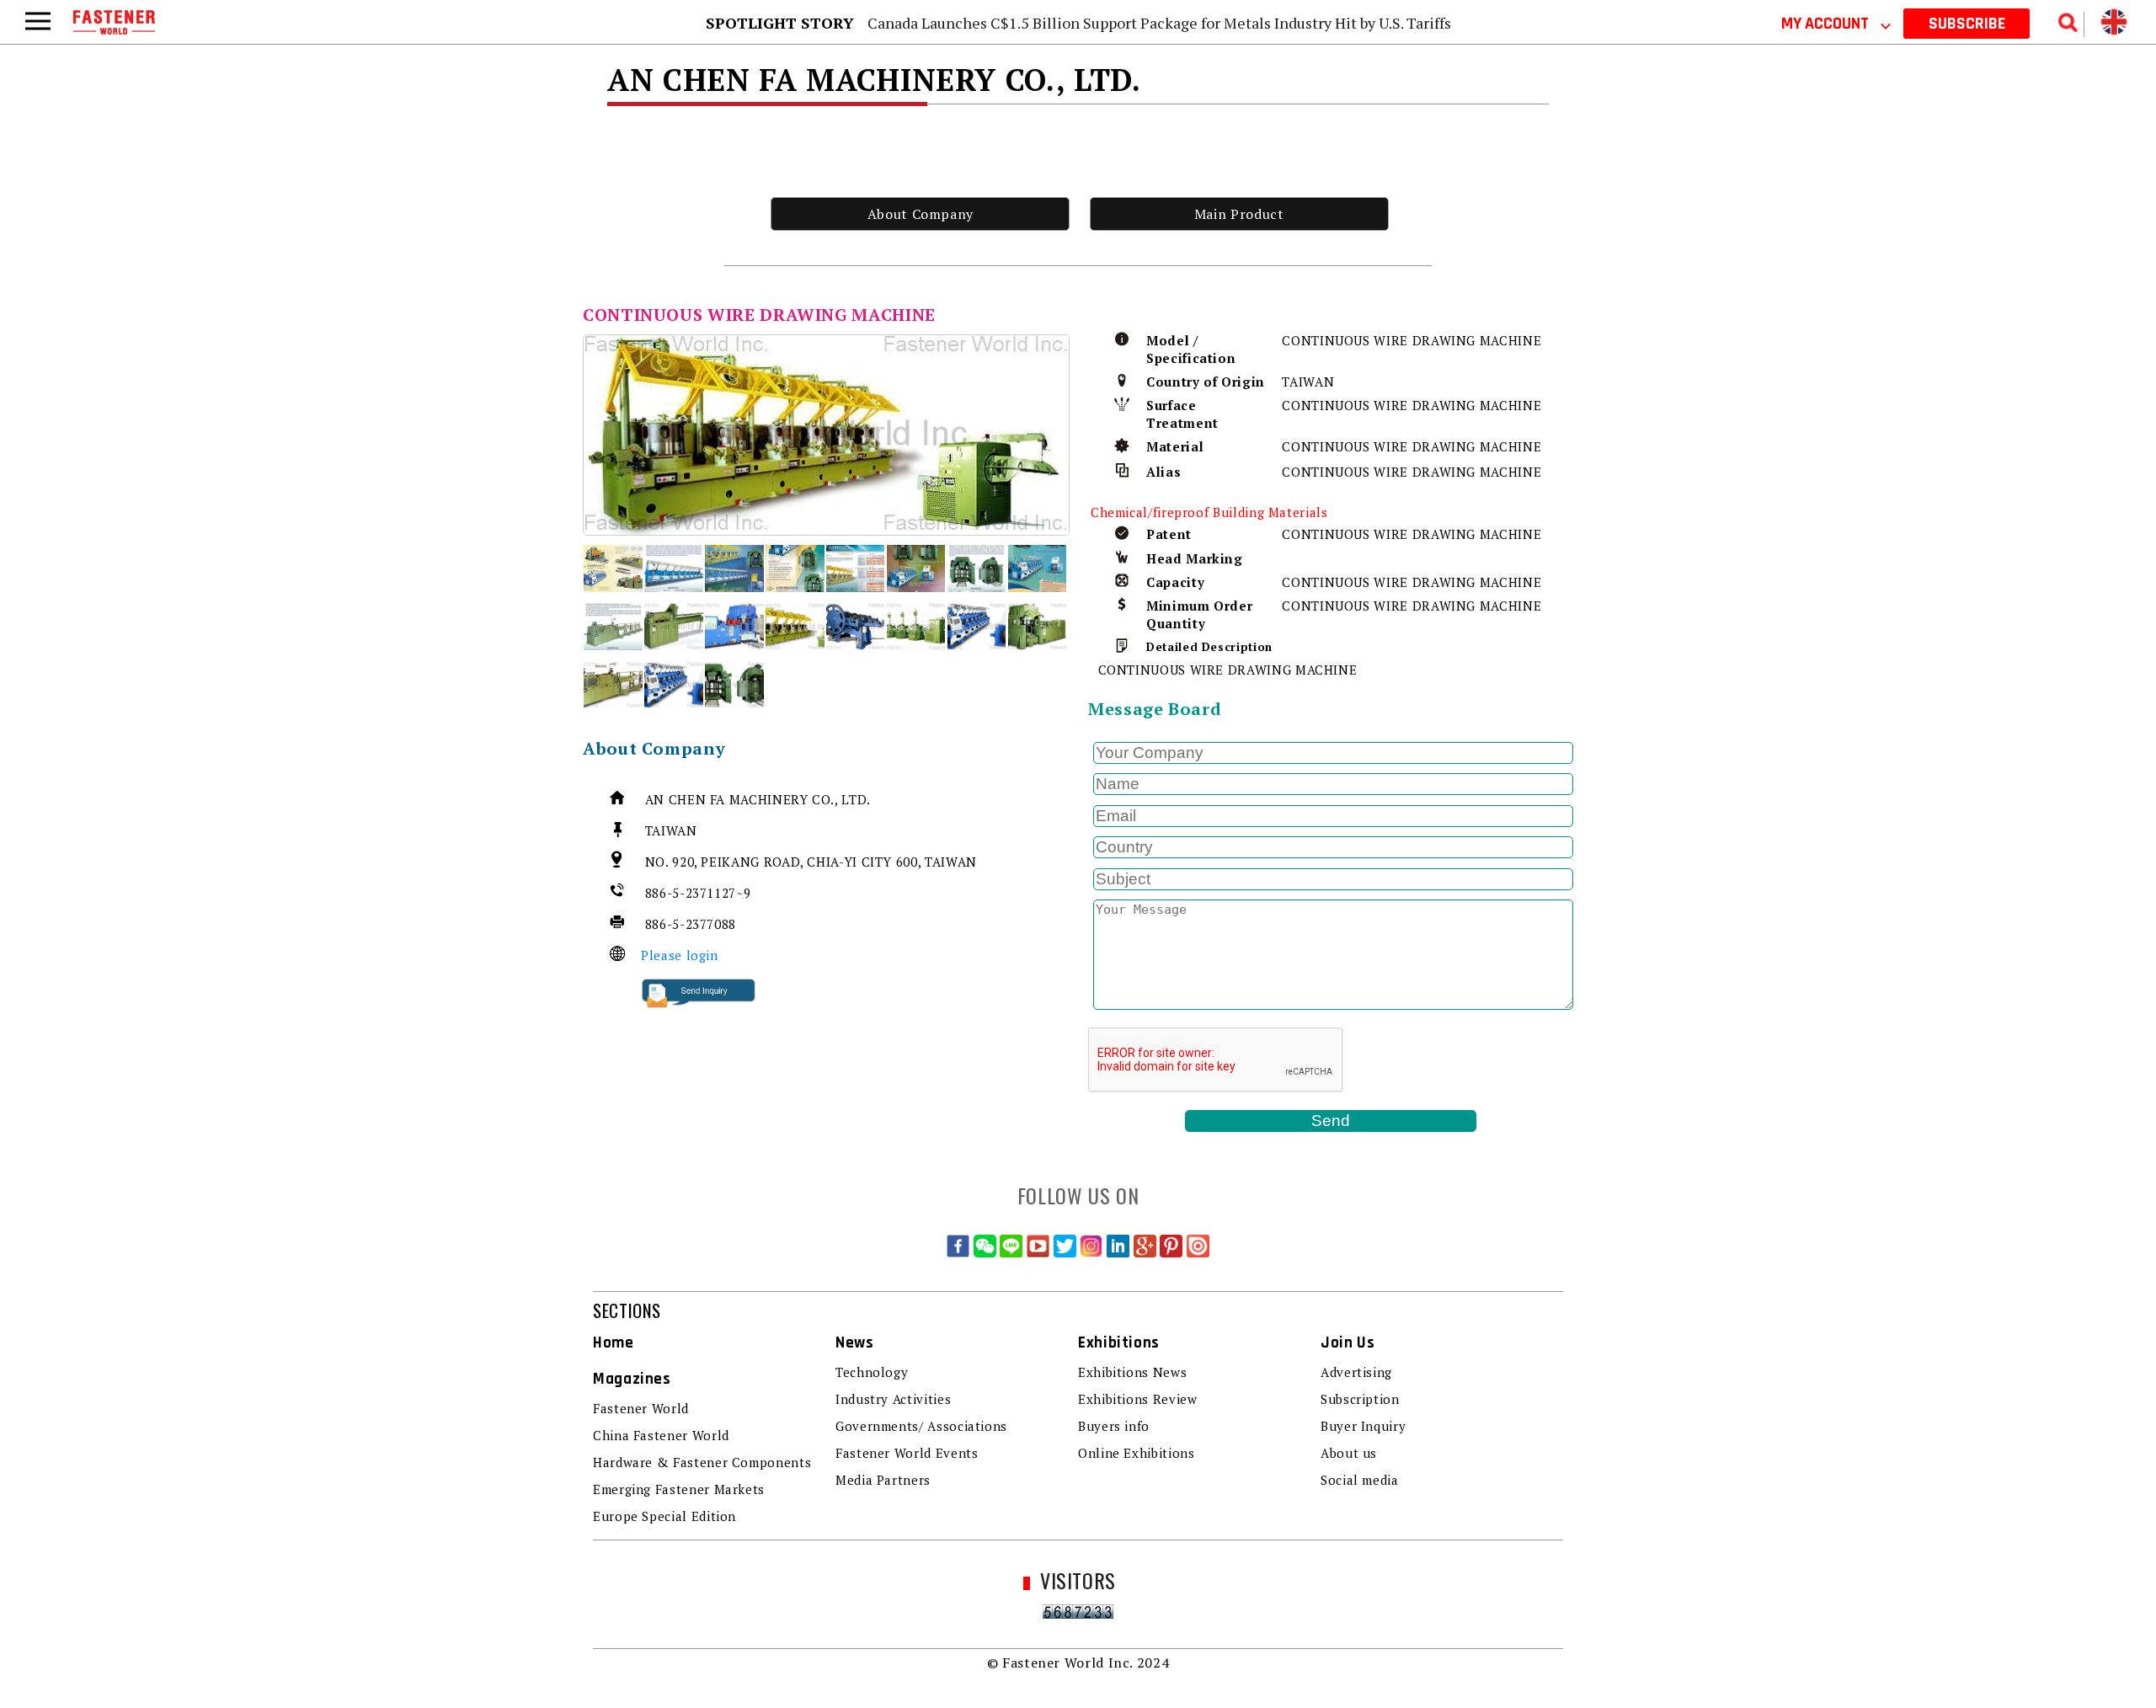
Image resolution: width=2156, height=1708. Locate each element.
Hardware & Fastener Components (702, 1462)
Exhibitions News (1132, 1372)
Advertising (1356, 1372)
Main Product (1239, 214)
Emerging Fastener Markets (679, 1489)
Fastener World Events (907, 1453)
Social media (1360, 1480)
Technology (872, 1372)
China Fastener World (661, 1435)
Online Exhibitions (1137, 1453)
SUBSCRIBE (1967, 24)
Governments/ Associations (921, 1426)
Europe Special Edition (664, 1516)
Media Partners (883, 1480)
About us (1349, 1453)
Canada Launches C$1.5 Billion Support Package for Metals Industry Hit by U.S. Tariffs (1159, 23)
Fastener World (641, 1408)
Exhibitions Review (1138, 1399)
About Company (921, 214)
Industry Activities (893, 1399)
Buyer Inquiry (1363, 1426)
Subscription (1360, 1399)
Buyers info (1114, 1426)
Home (614, 1343)
